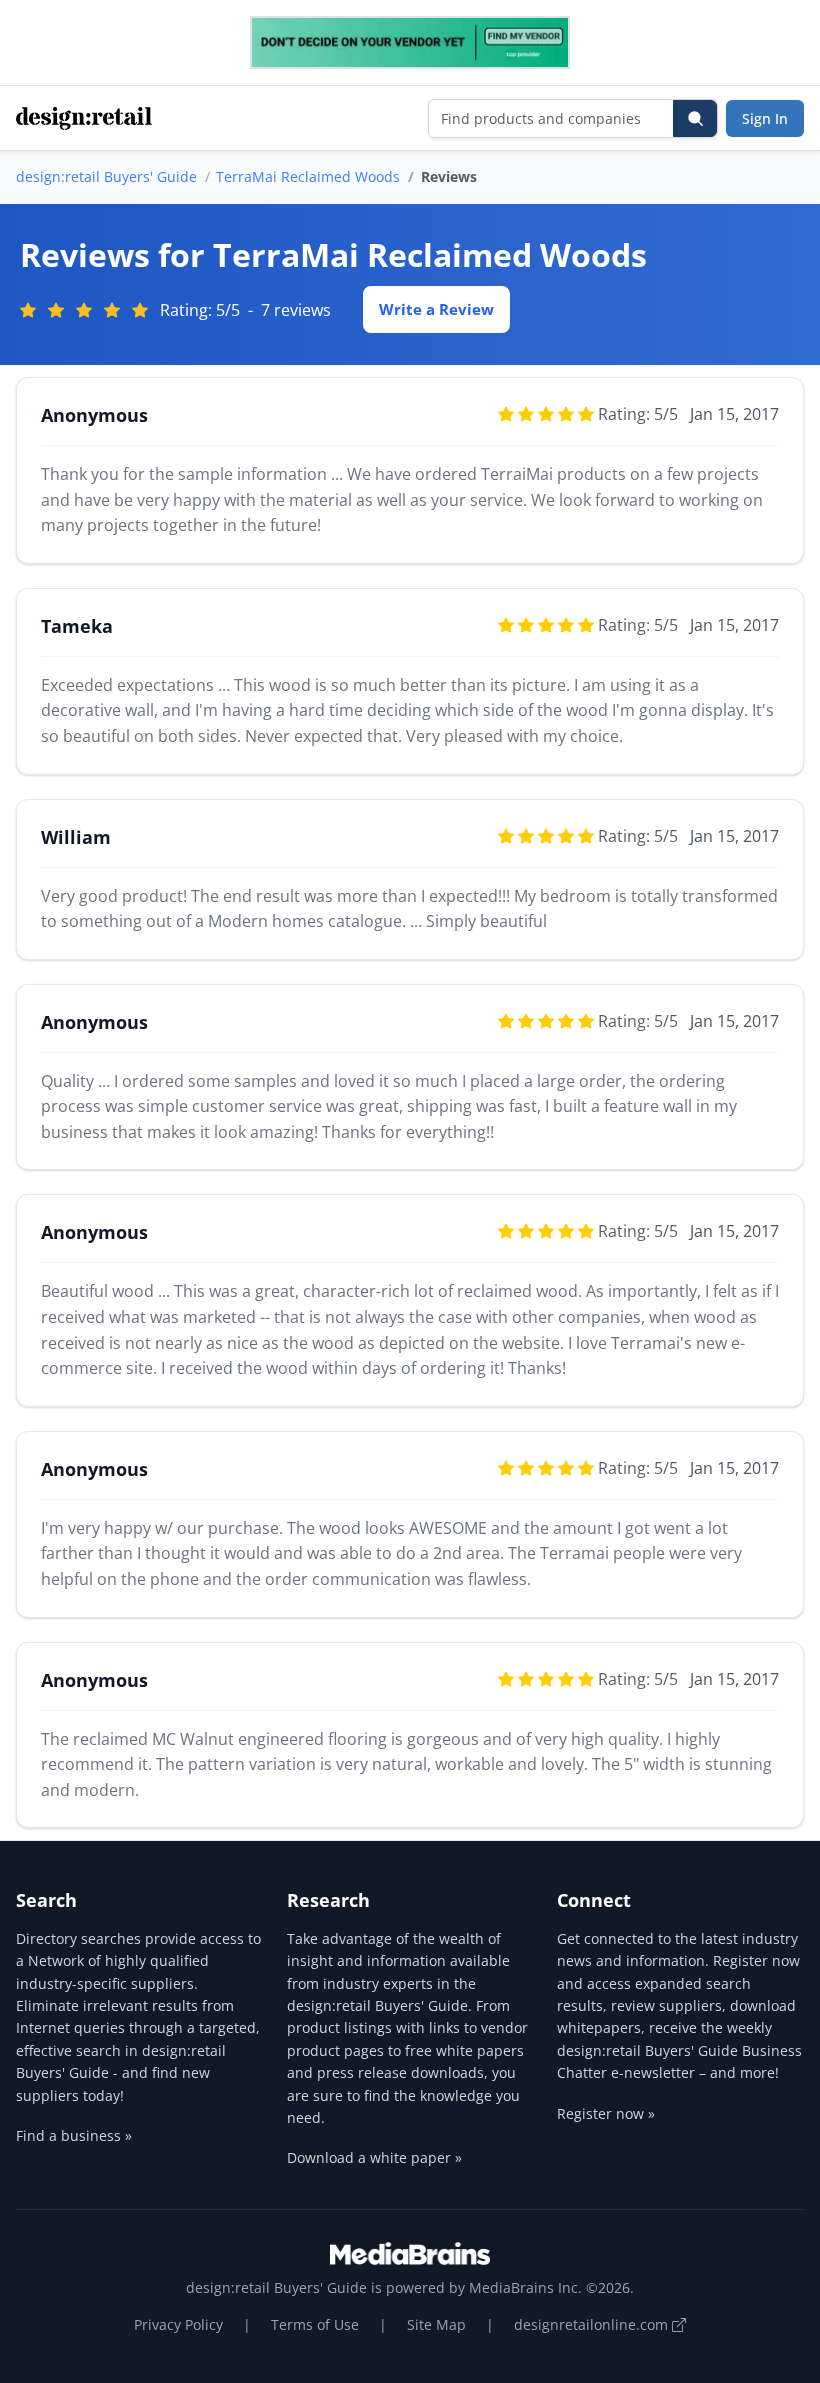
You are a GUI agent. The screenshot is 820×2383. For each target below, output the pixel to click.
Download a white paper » (374, 2157)
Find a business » (74, 2135)
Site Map (436, 2324)
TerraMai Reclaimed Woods (308, 176)
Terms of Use (315, 2324)
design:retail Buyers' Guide (106, 176)
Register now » (606, 2113)
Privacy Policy (178, 2324)
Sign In (765, 118)
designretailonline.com (593, 2324)
